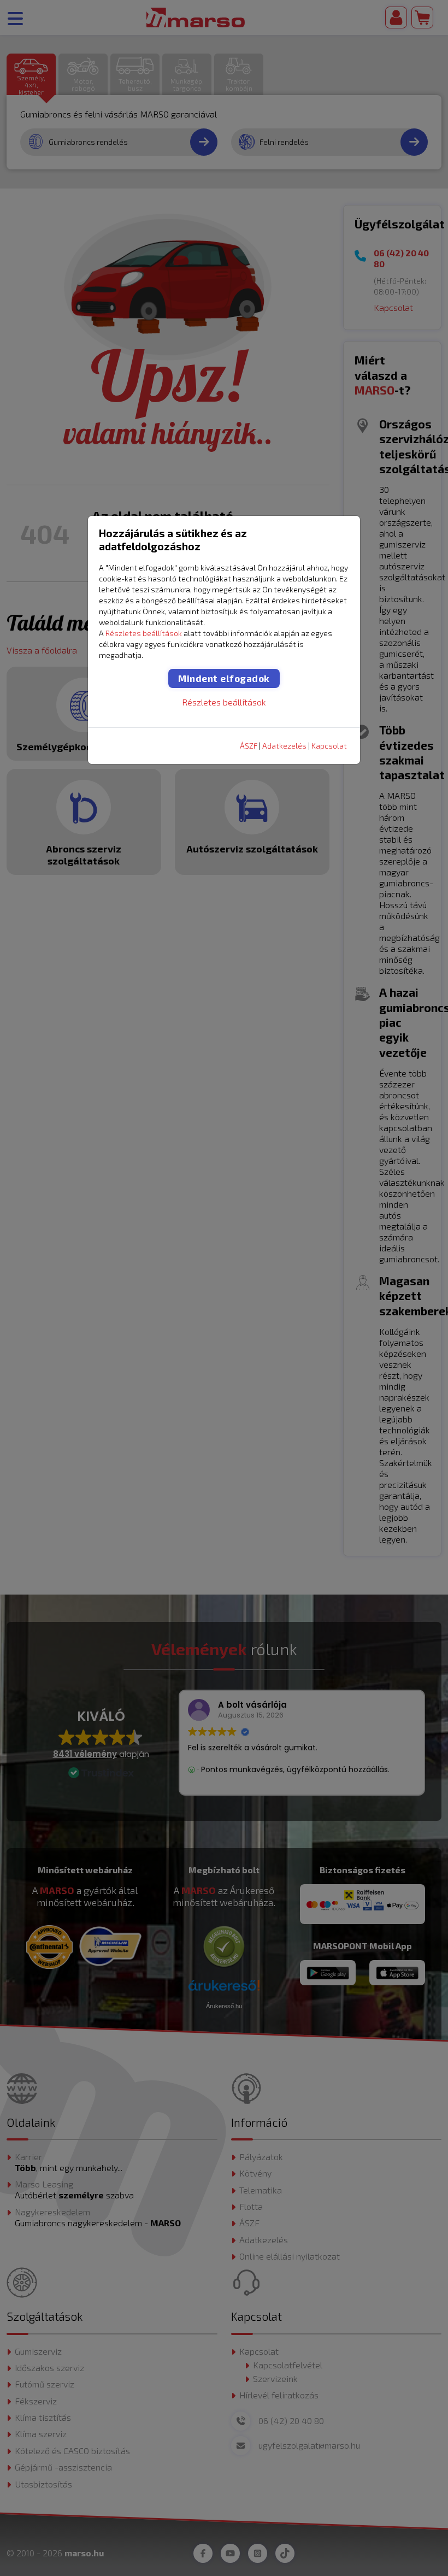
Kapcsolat (329, 746)
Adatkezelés (284, 746)
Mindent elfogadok (224, 678)
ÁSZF (249, 746)
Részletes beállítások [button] (144, 633)
